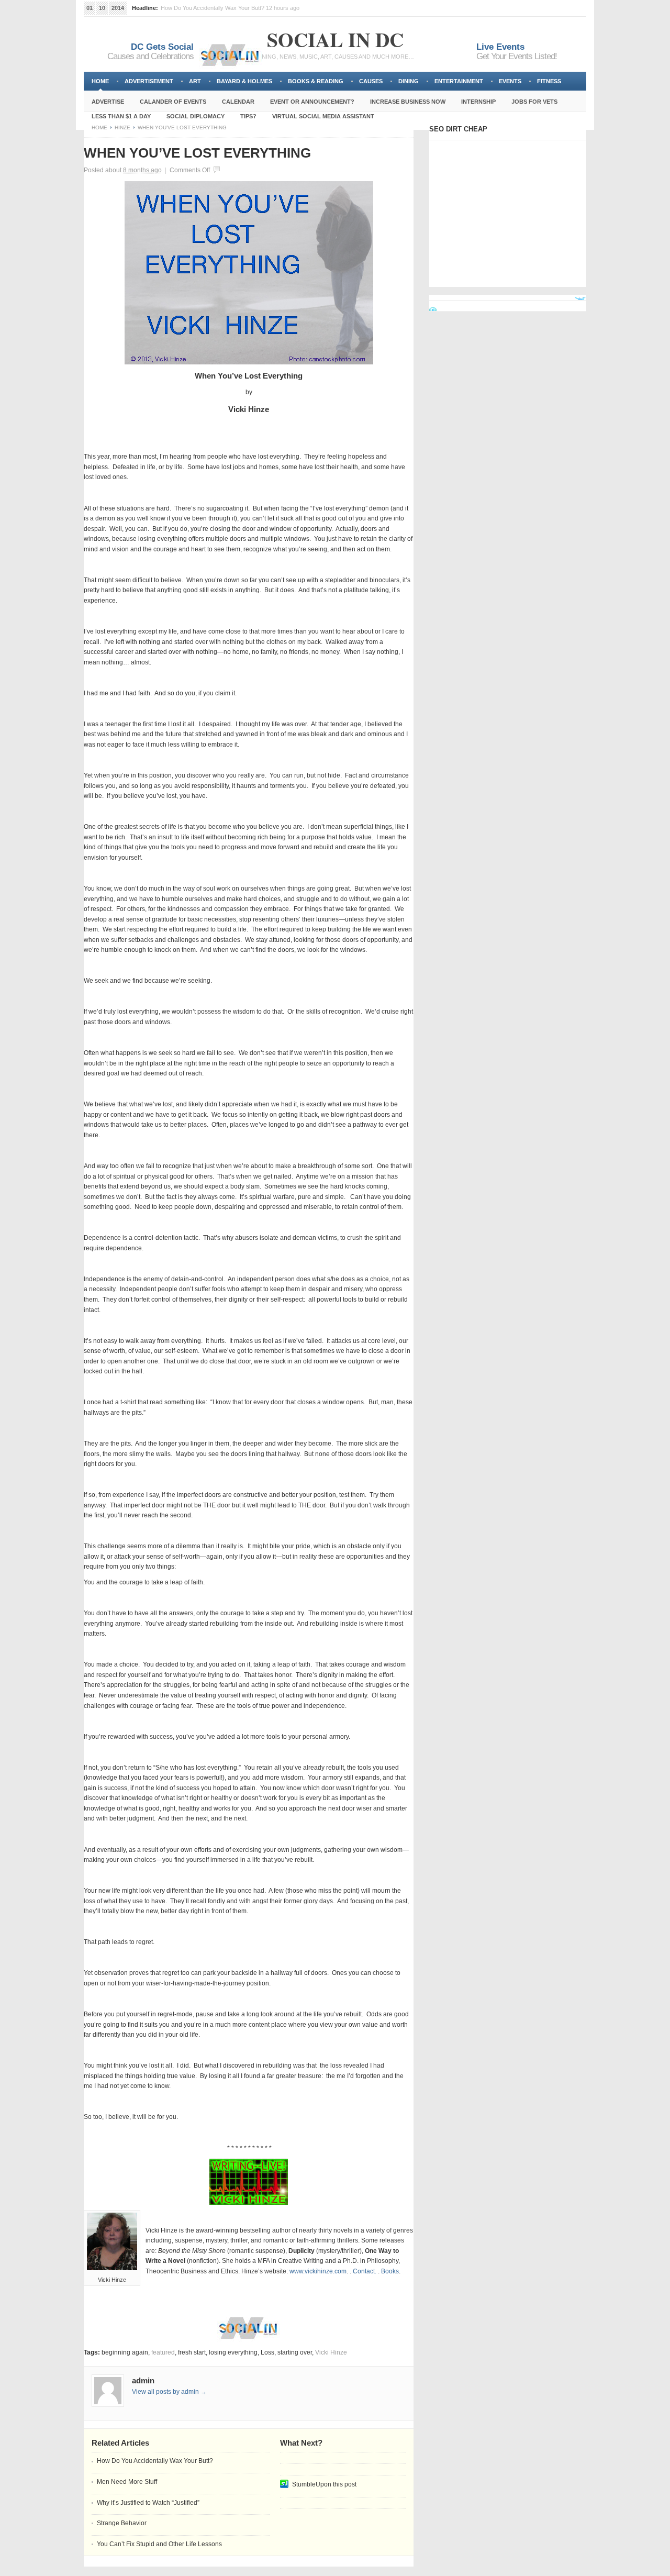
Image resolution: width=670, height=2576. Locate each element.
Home (100, 81)
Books (390, 2271)
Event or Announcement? (312, 102)
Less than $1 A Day (121, 116)
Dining (409, 81)
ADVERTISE (108, 102)
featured (163, 2352)
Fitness (549, 81)
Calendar (238, 102)
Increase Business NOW (408, 102)
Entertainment (459, 81)
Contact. (365, 2271)
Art (195, 81)
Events (510, 81)
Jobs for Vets (534, 102)
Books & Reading (316, 81)
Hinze (122, 127)
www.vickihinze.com (318, 2271)
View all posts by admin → (169, 2392)
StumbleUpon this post (324, 2484)
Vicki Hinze (331, 2352)
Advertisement (149, 81)
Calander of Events (173, 102)
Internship (478, 102)
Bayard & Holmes (244, 81)
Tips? (248, 116)
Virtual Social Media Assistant (323, 116)
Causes (371, 81)
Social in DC (335, 40)
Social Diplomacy (196, 116)
